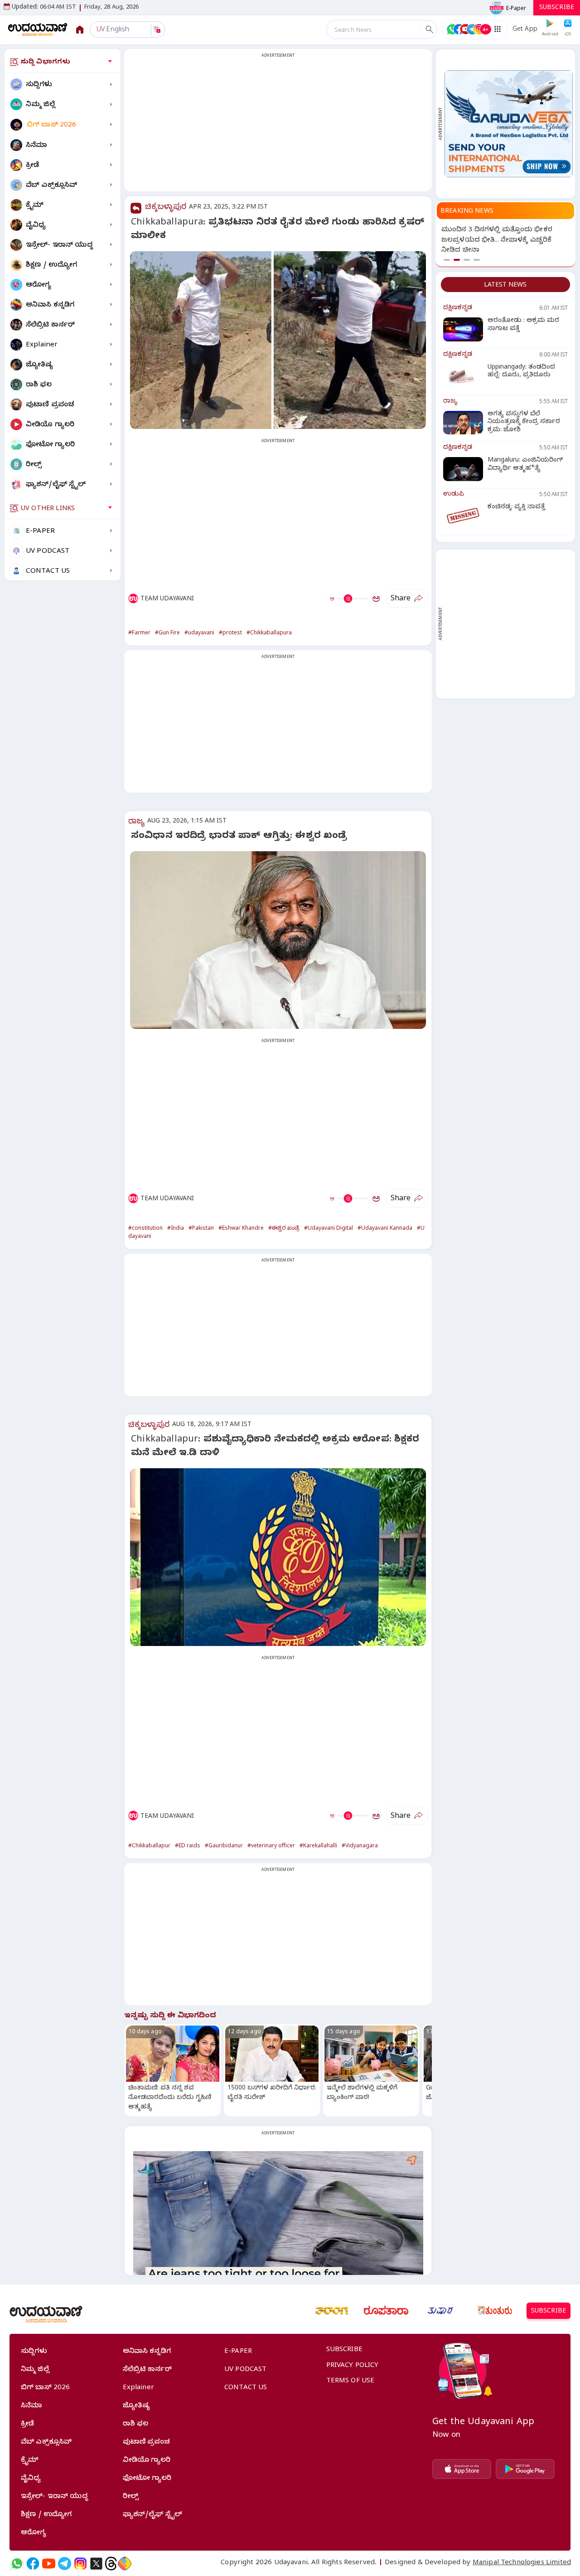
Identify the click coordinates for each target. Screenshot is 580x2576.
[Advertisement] (278, 126)
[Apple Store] (462, 2469)
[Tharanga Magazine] (332, 2311)
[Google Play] (525, 2469)
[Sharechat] (125, 2564)
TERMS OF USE (350, 2381)
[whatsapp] (17, 2564)
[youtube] (49, 2564)
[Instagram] (80, 2564)
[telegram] (65, 2564)
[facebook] (33, 2564)
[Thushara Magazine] (440, 2311)
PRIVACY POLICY (353, 2366)
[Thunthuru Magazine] (495, 2311)
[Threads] (111, 2564)
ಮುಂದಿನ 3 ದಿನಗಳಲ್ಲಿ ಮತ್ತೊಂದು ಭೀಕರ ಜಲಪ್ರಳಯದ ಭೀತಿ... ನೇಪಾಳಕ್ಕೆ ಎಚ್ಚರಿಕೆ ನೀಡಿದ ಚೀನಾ (497, 241)
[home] (38, 29)
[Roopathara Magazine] (386, 2311)
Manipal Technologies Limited (522, 2563)
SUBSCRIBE (557, 8)
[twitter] (96, 2564)
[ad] (509, 124)
